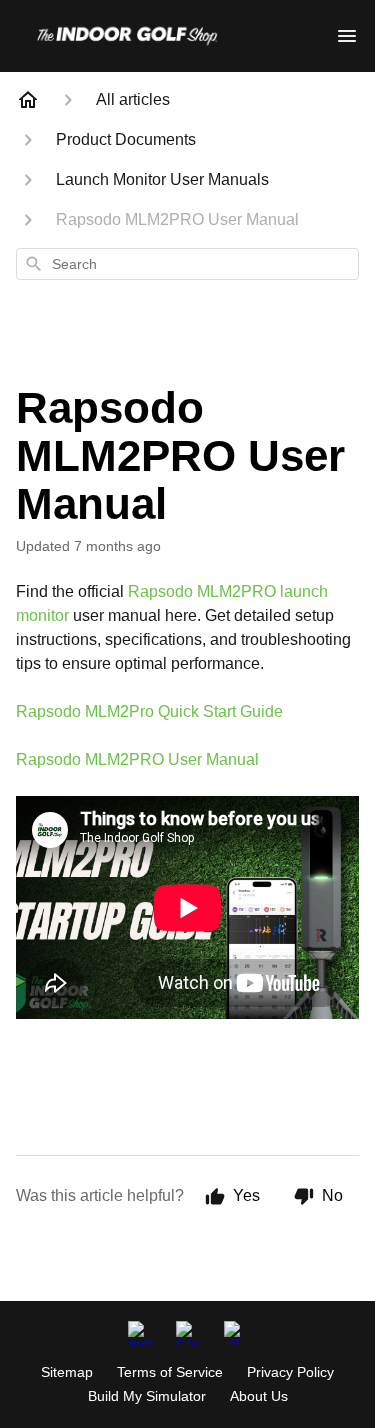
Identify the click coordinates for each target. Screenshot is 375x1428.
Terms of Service (170, 1372)
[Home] (28, 100)
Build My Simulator (147, 1396)
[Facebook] (188, 1333)
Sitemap (67, 1372)
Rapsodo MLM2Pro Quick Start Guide (149, 711)
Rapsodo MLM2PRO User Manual (137, 759)
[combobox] (187, 264)
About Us (259, 1396)
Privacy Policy (290, 1372)
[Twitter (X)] (236, 1333)
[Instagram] (140, 1333)
